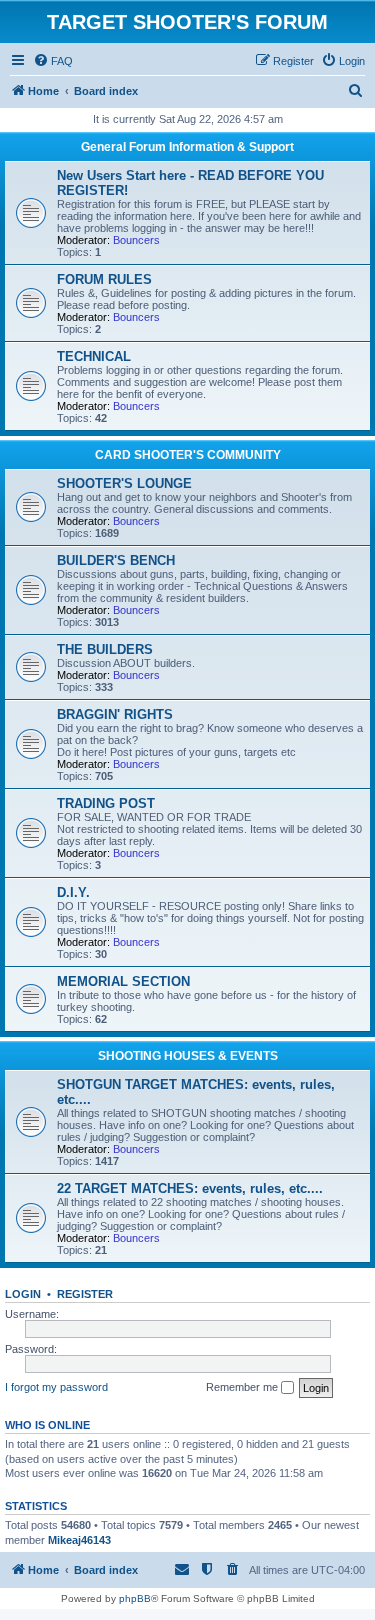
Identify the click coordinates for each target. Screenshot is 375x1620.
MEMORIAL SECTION (123, 981)
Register (85, 1294)
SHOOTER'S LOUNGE (124, 483)
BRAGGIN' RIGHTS (115, 714)
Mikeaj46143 (79, 1540)
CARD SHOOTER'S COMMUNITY (188, 455)
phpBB (135, 1598)
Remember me (243, 1387)
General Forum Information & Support (187, 147)
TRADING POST (106, 803)
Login (23, 1294)
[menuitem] (53, 61)
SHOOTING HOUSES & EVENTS (188, 1056)
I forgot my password (56, 1387)
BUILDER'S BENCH (116, 560)
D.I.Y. (73, 892)
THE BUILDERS (105, 649)
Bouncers (136, 240)
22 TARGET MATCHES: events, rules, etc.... (190, 1188)
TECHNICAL (94, 356)
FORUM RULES (104, 279)
